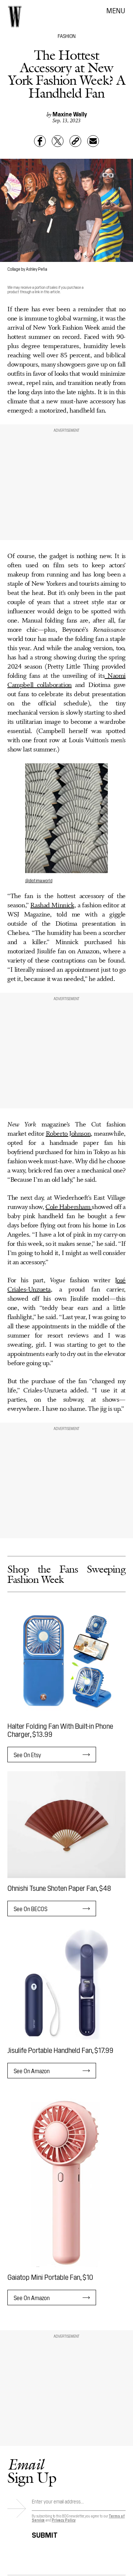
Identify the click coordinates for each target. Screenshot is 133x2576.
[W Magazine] (15, 17)
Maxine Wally (70, 114)
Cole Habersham (69, 1207)
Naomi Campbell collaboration (66, 681)
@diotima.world (39, 880)
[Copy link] (75, 141)
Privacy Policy (64, 2520)
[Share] (40, 141)
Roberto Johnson (68, 1134)
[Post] (58, 141)
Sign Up (32, 2471)
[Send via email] (93, 141)
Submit (45, 2534)
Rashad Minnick (52, 905)
